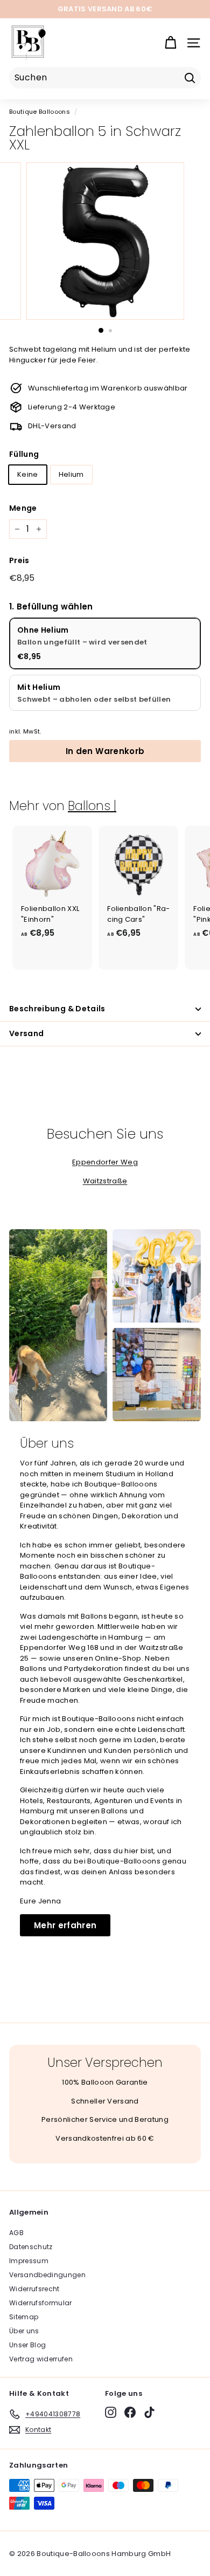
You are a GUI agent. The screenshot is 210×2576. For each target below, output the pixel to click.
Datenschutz (31, 2247)
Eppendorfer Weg (105, 1162)
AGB (16, 2233)
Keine (28, 474)
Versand (26, 1033)
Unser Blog (27, 2345)
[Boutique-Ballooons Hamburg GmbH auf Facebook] (130, 2412)
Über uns (24, 2331)
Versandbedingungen (47, 2275)
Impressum (29, 2261)
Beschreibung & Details (57, 1009)
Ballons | (92, 806)
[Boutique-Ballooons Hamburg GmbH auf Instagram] (111, 2412)
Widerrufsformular (41, 2303)
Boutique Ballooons (40, 112)
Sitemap (24, 2317)
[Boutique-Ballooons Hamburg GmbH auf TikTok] (149, 2412)
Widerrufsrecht (34, 2289)
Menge (23, 508)
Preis (19, 560)
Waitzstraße (105, 1181)
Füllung (24, 454)
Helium (71, 474)
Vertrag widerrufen (41, 2359)
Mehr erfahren (65, 1925)
